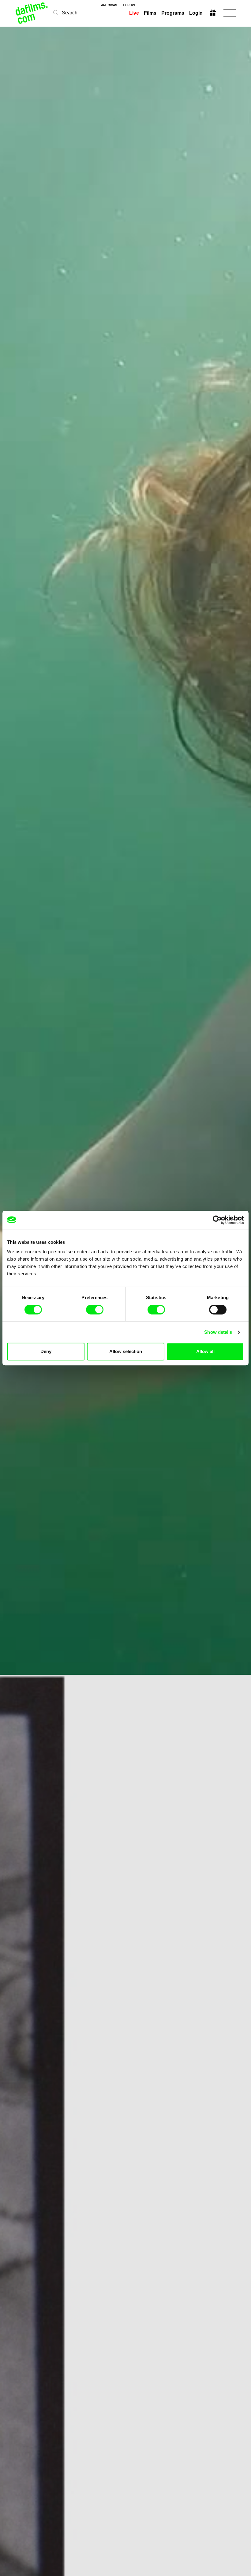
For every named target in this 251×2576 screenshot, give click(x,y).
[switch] (95, 1310)
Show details (218, 1332)
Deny (46, 1351)
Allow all (205, 1351)
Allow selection (126, 1351)
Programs (173, 13)
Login (196, 13)
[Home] (32, 13)
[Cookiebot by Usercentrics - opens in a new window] (217, 1220)
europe (130, 5)
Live (134, 13)
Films (150, 13)
